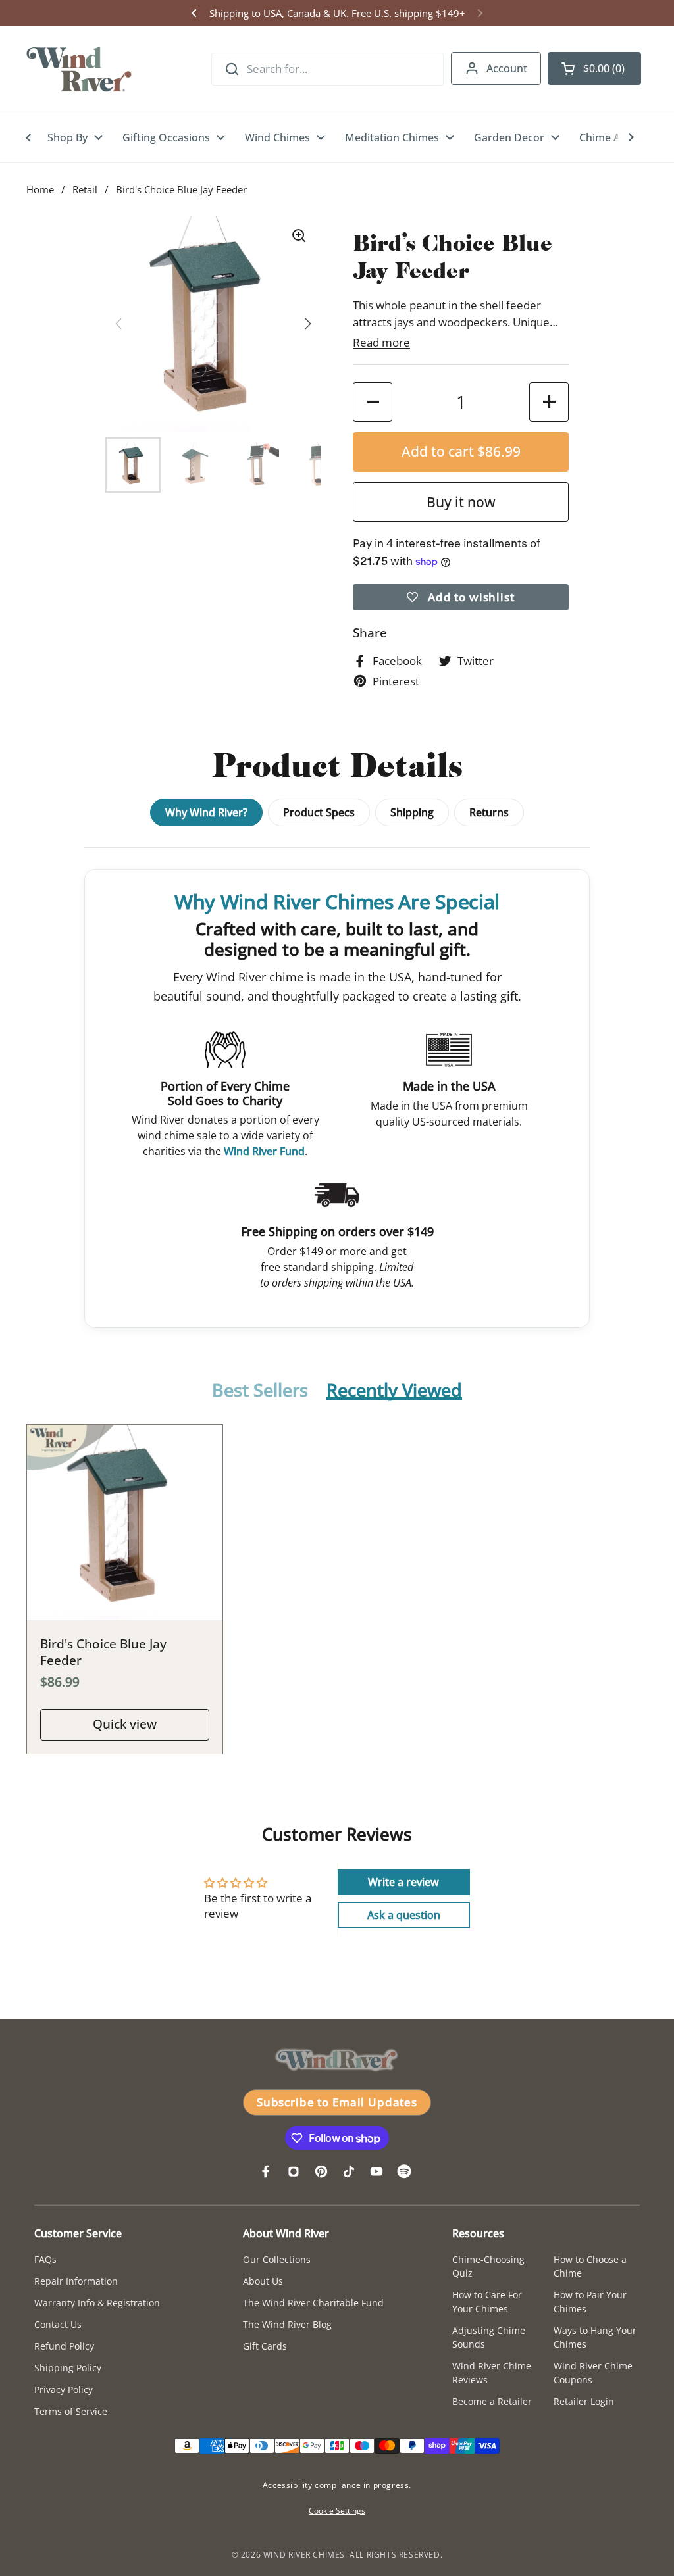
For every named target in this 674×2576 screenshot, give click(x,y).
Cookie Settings (337, 2511)
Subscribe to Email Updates (337, 2102)
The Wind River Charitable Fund (313, 2303)
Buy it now (461, 502)
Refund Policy (64, 2346)
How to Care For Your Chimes (487, 2302)
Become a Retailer (492, 2401)
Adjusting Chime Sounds (489, 2337)
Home (40, 189)
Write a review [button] (403, 1882)
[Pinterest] (321, 2171)
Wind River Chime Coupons (593, 2373)
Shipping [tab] (412, 812)
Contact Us (58, 2324)
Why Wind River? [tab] (206, 812)
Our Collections (277, 2259)
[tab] (260, 1391)
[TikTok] (349, 2171)
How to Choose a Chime (590, 2266)
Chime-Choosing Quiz (488, 2266)
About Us (263, 2281)
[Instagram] (294, 2171)
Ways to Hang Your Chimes (595, 2337)
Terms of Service (71, 2411)
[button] (594, 68)
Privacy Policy (64, 2390)
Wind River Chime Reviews (492, 2373)
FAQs (45, 2259)
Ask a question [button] (404, 1915)
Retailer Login (584, 2401)
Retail (85, 189)
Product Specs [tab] (319, 812)
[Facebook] (266, 2171)
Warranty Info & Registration (97, 2303)
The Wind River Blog (287, 2324)
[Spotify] (404, 2171)
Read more (381, 342)
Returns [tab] (489, 812)
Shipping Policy (68, 2368)
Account (507, 68)
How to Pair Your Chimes (590, 2302)
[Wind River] (79, 69)
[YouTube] (376, 2171)
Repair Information (76, 2281)
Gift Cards (265, 2346)
